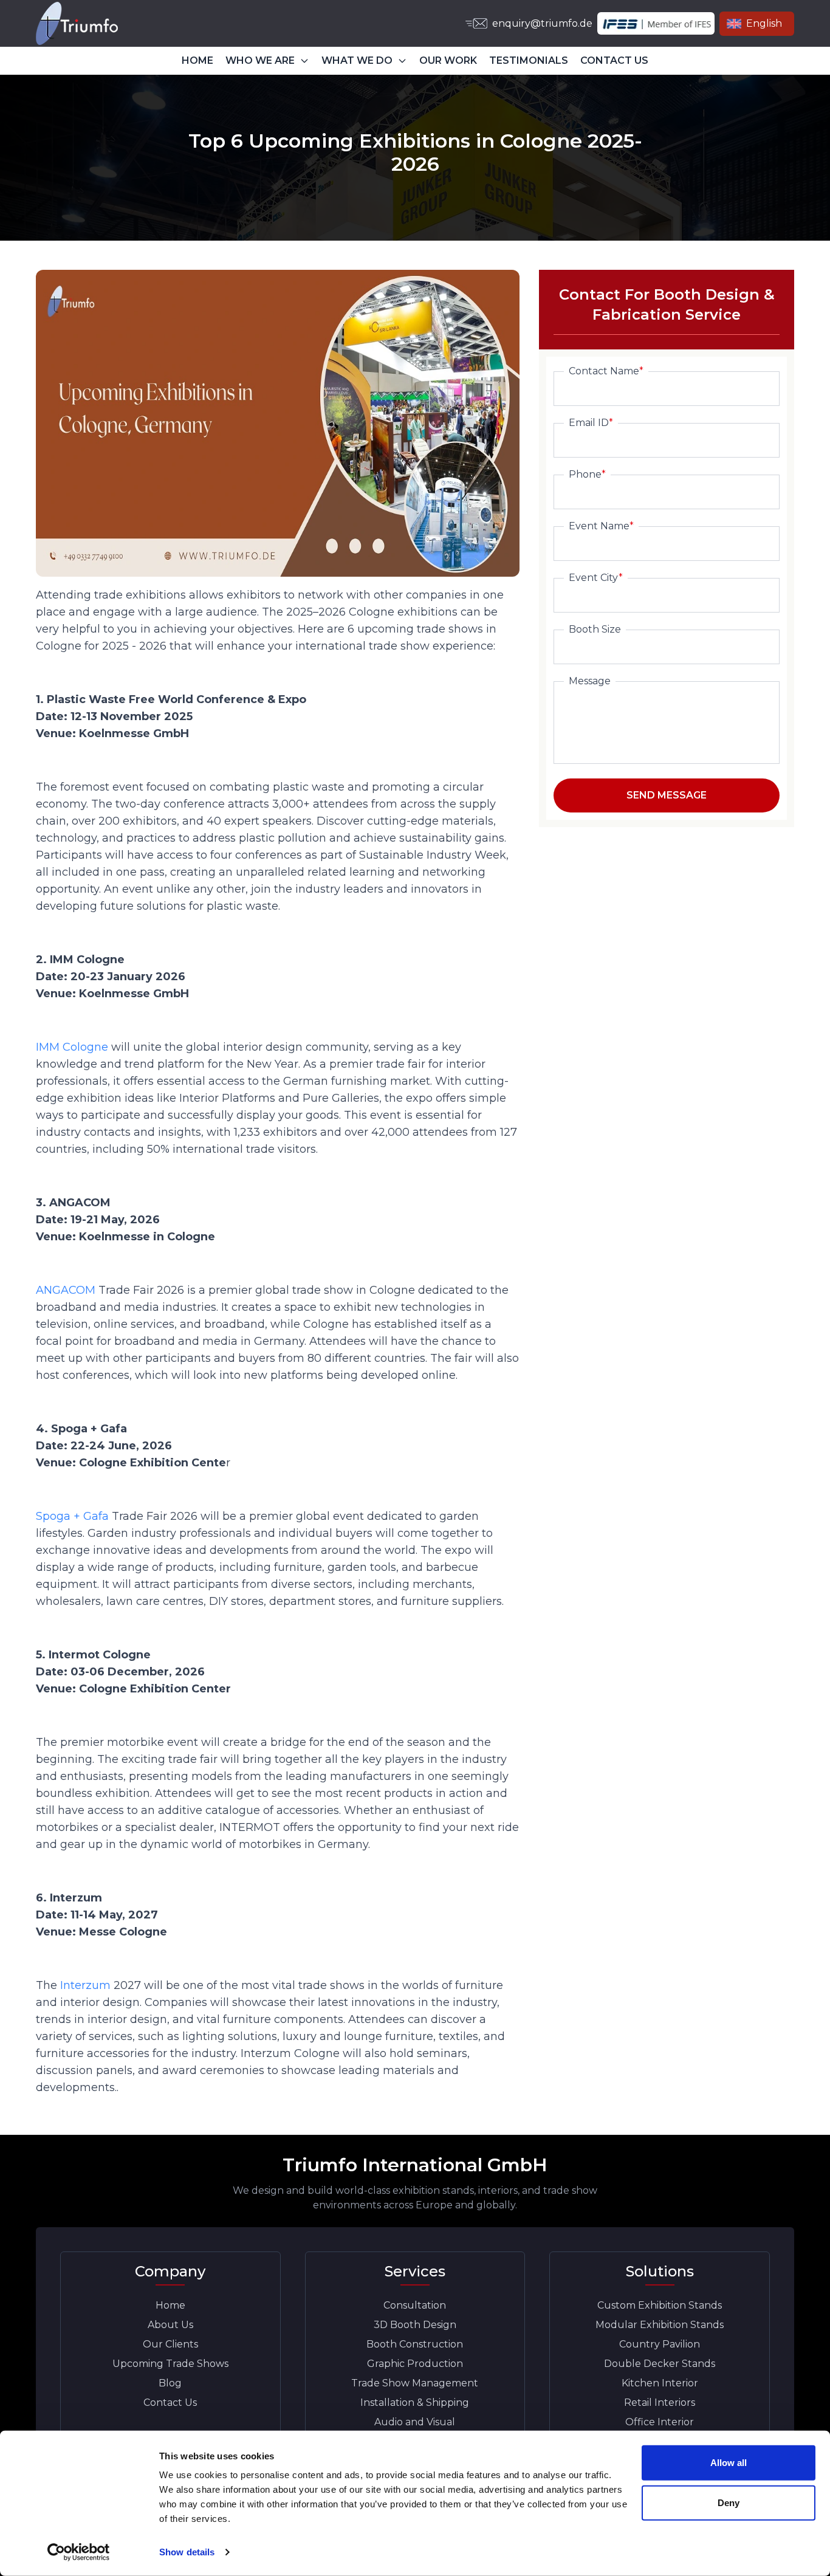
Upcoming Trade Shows (170, 2364)
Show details (187, 2552)
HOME (197, 60)
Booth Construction (415, 2344)
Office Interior (660, 2422)
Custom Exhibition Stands (660, 2305)
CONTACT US (614, 60)
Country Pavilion (660, 2344)
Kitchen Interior (660, 2383)
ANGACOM (66, 1290)
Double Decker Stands (660, 2364)
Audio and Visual (415, 2422)
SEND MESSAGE (667, 795)
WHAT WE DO (357, 60)
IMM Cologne (72, 1047)
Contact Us (170, 2403)
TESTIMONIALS (529, 60)
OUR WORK (448, 60)
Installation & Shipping (415, 2403)
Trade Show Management (415, 2383)
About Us (170, 2325)
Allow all (729, 2463)
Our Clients (170, 2344)
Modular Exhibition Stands (660, 2325)
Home (170, 2305)
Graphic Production (415, 2364)
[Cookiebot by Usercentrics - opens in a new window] (79, 2552)
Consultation (415, 2305)
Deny (729, 2502)
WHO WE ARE (260, 60)
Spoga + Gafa (72, 1516)
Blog (170, 2383)
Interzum (85, 1985)
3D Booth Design (415, 2325)
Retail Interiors (660, 2403)
